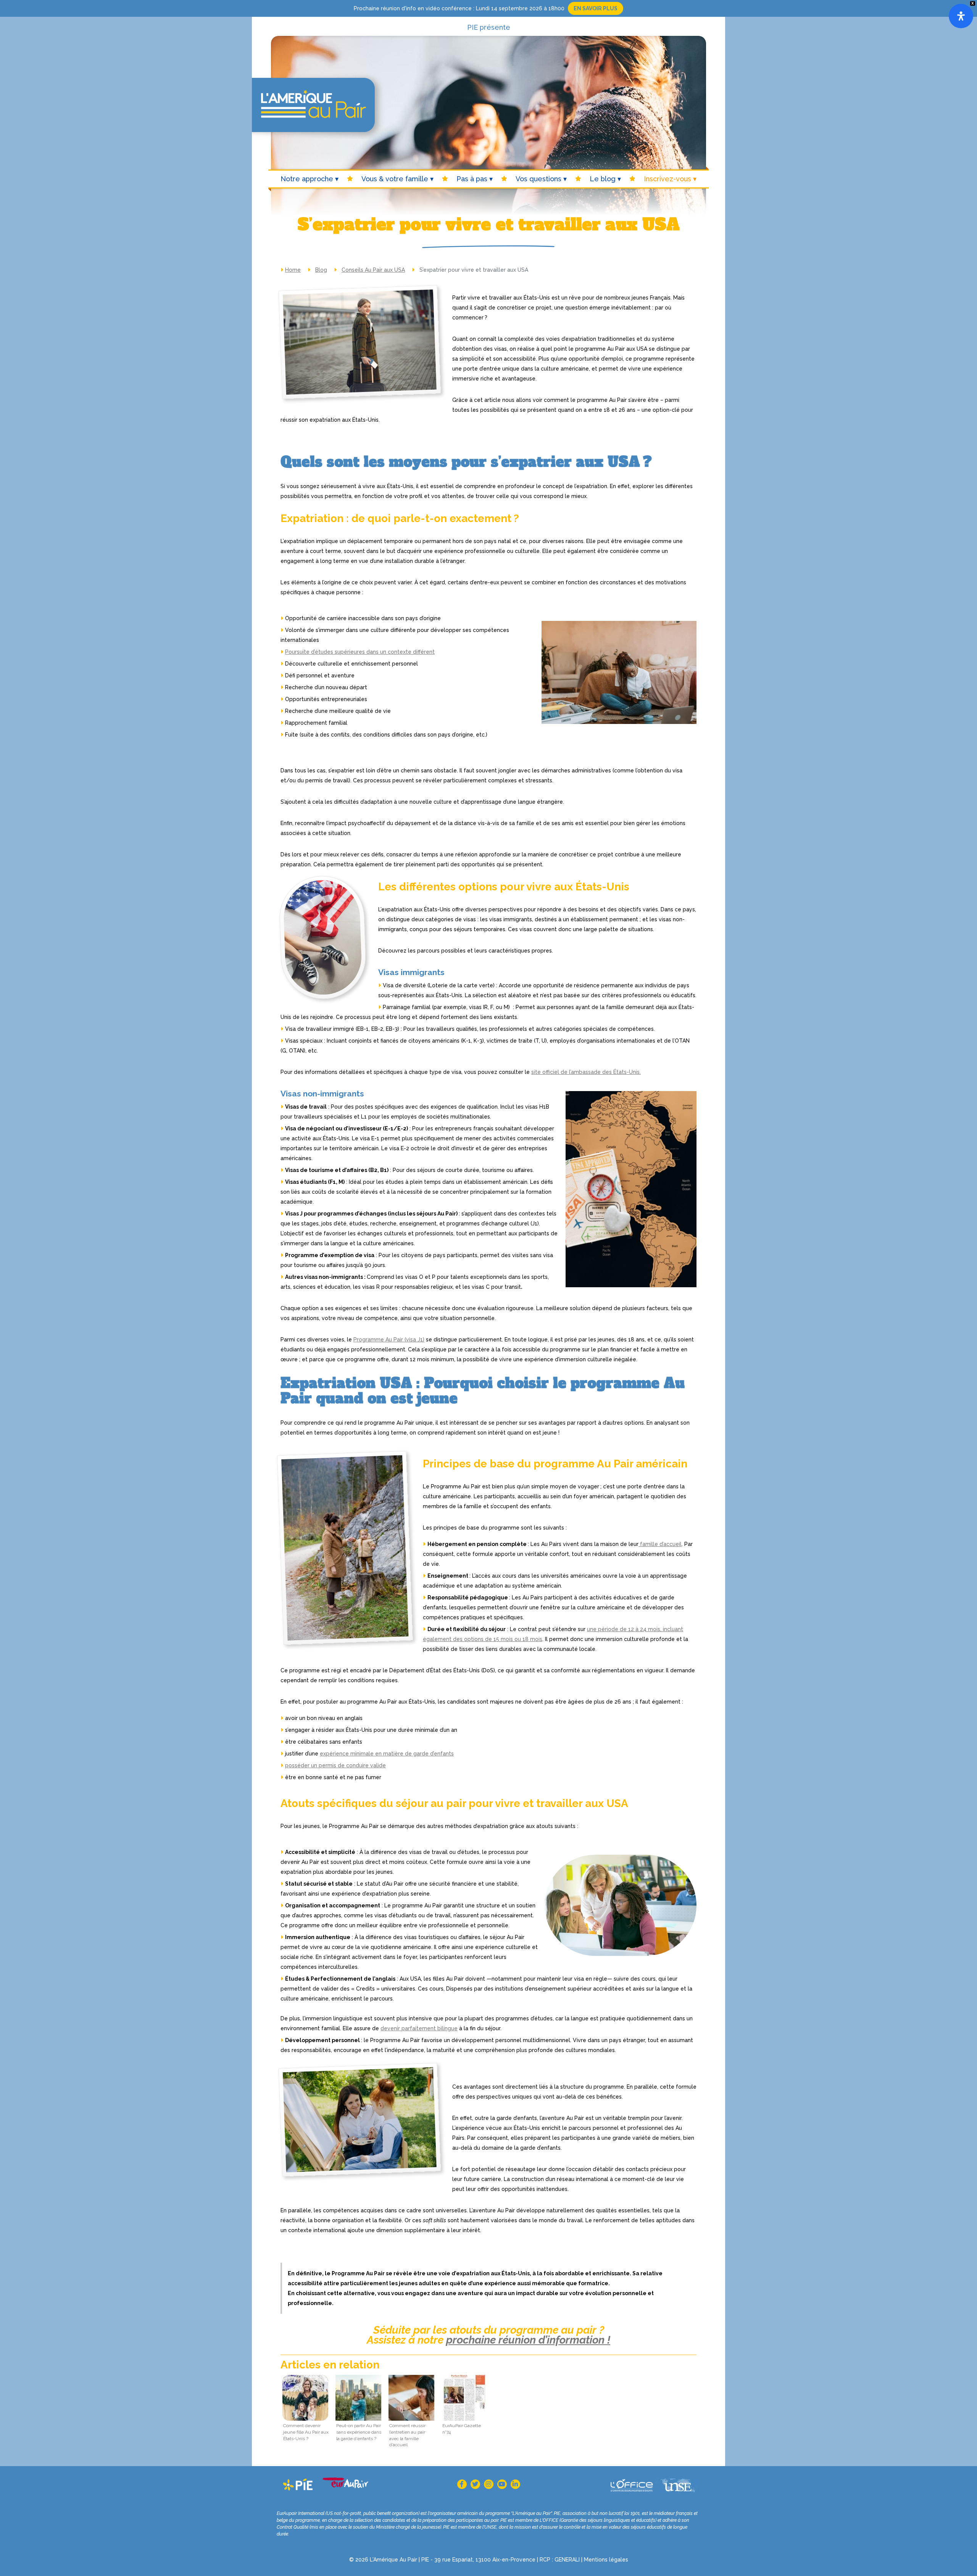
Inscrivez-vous (667, 179)
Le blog (603, 179)
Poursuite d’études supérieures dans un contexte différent (360, 652)
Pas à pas (472, 179)
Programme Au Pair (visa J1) (389, 1340)
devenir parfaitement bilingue (419, 2028)
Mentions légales (606, 2560)
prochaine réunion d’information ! (528, 2340)
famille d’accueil (660, 1544)
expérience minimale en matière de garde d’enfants (387, 1754)
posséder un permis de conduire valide (335, 1765)
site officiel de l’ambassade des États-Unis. (586, 1072)
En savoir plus (596, 8)
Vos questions (538, 179)
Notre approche (307, 179)
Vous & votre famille (395, 179)
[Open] (961, 16)
